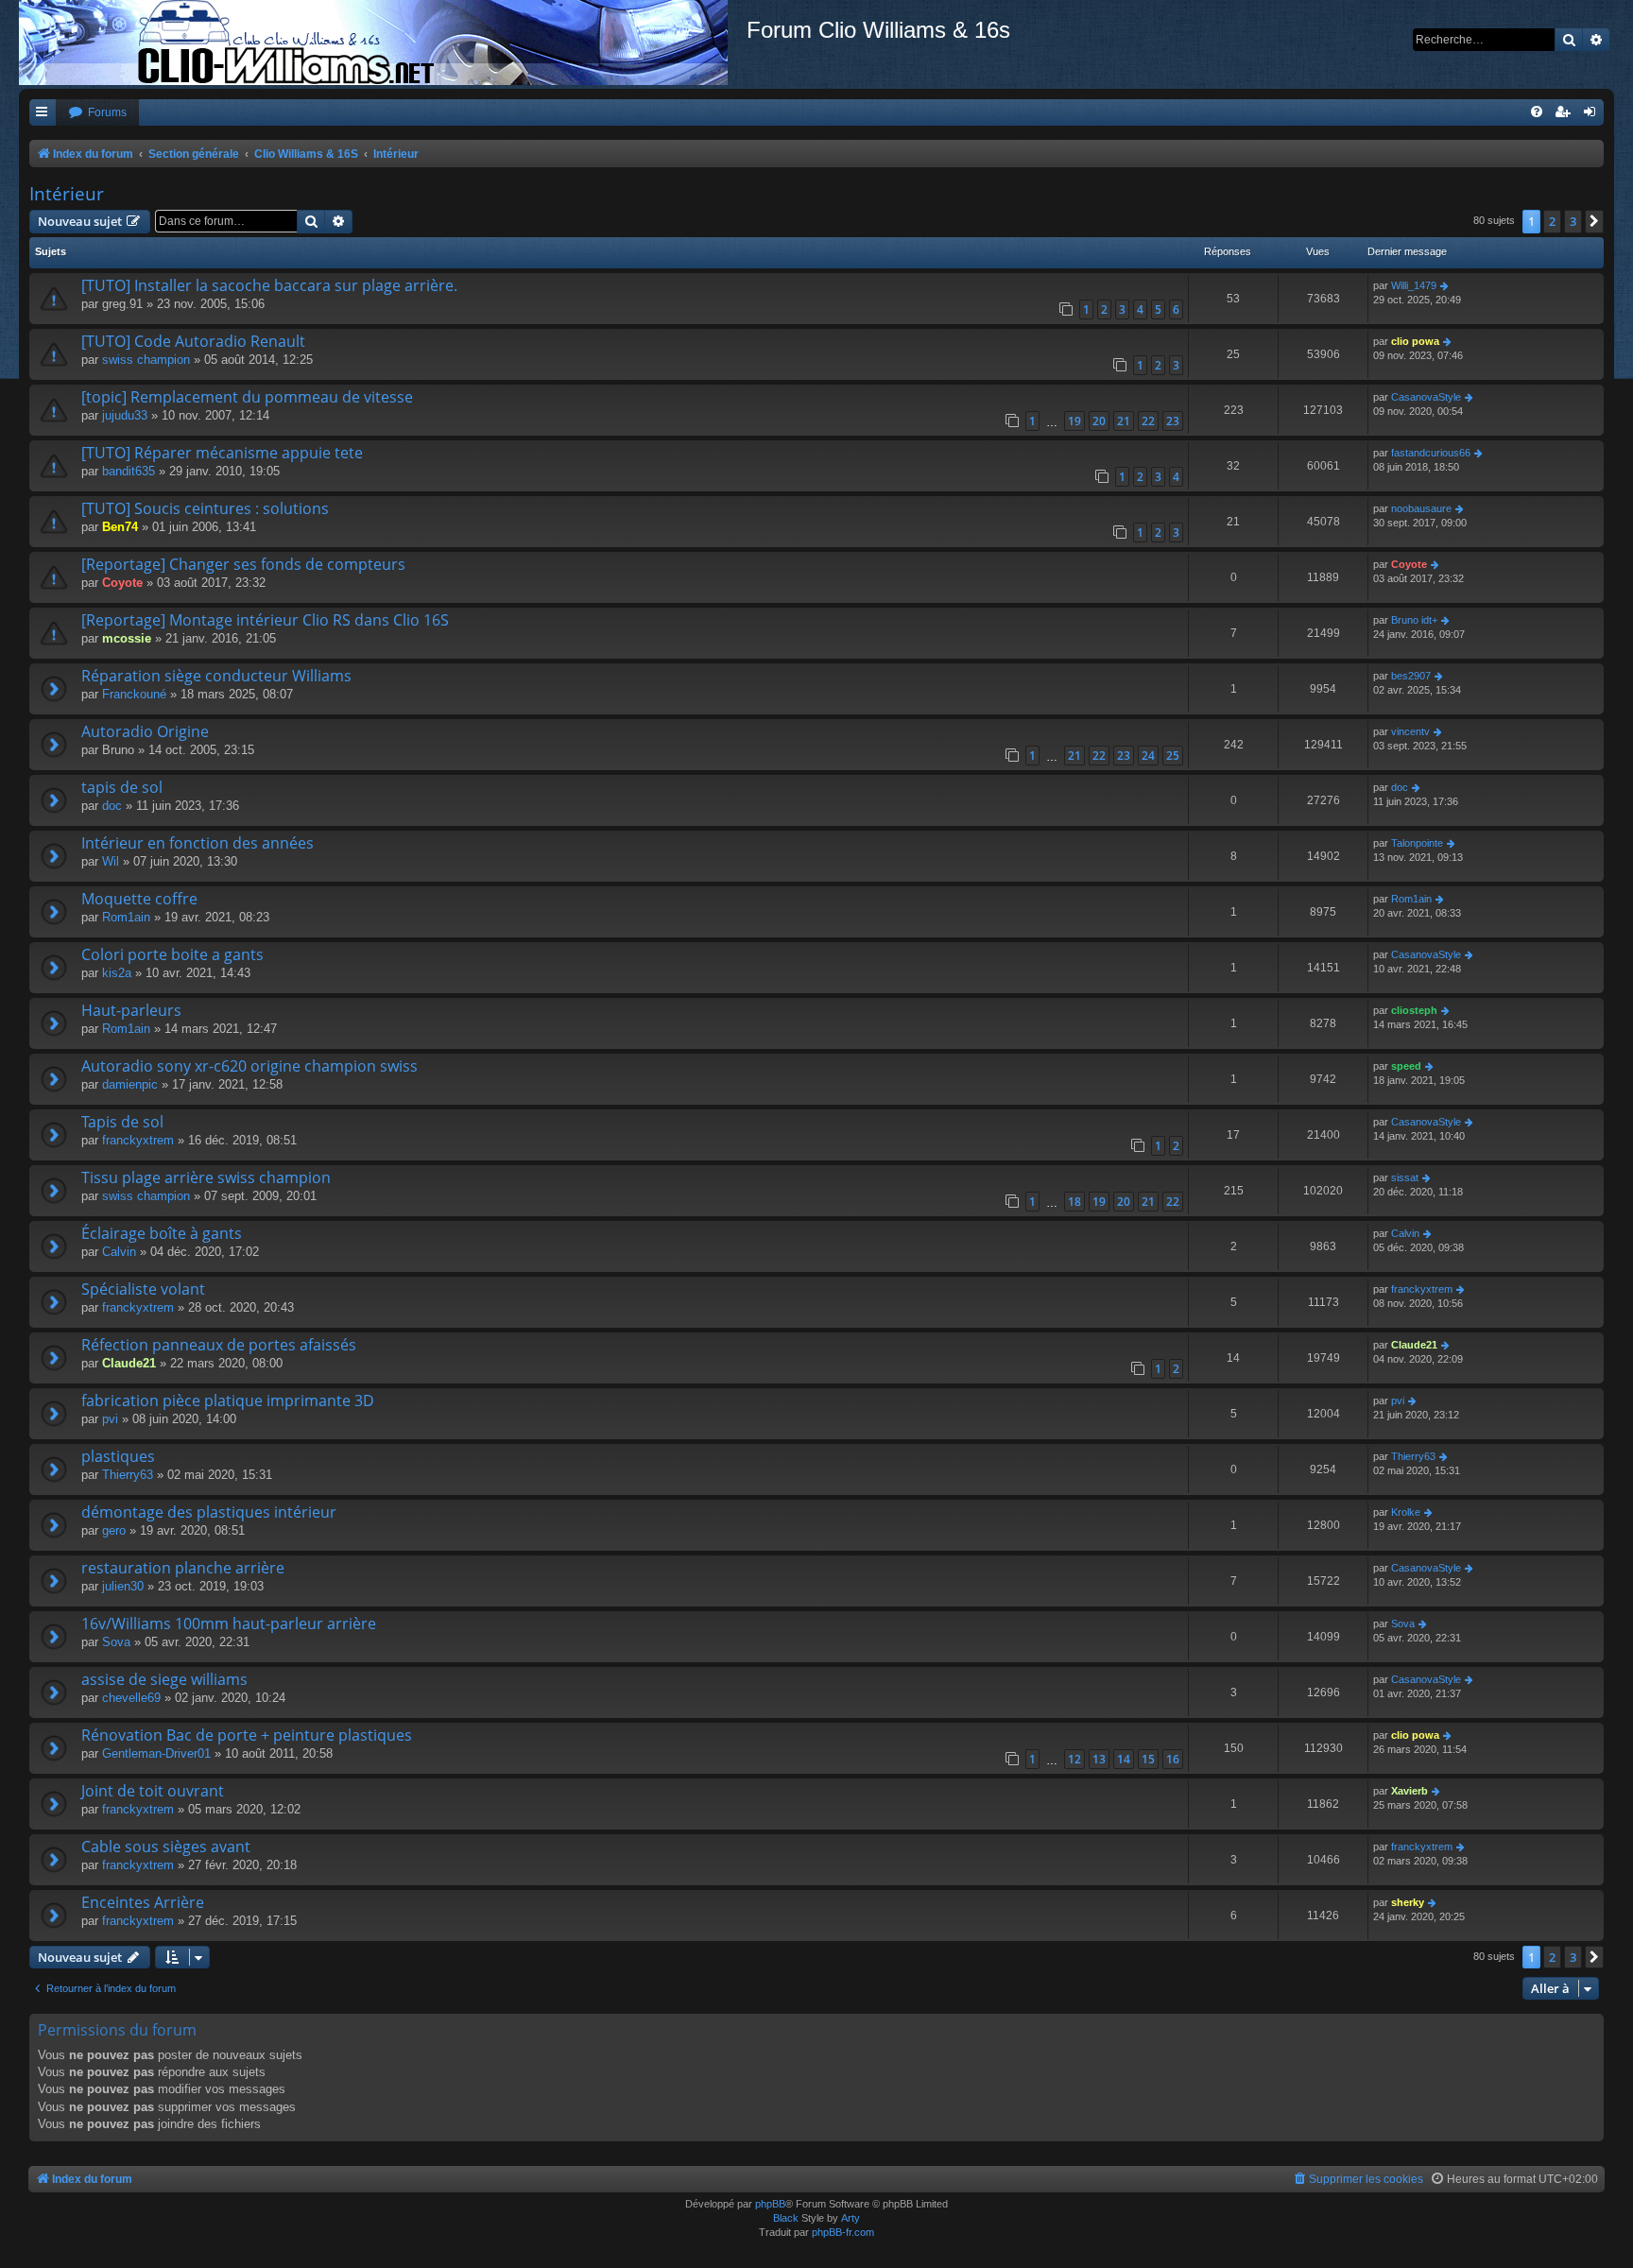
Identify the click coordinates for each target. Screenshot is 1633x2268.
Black (786, 2218)
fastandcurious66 (1431, 453)
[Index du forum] (383, 43)
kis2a (117, 973)
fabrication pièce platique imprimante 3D (228, 1400)
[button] (1594, 221)
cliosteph (1414, 1010)
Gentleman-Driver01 (156, 1753)
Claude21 (129, 1363)
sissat (1405, 1177)
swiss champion (146, 360)
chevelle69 (131, 1698)
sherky (1408, 1902)
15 (1148, 1759)
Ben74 (120, 527)
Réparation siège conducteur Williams (216, 676)
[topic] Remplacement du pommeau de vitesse (247, 397)
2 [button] (1552, 221)
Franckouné (134, 694)
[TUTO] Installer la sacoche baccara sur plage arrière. (269, 285)
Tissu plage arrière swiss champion (206, 1177)
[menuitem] (97, 113)
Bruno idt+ (1414, 620)
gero (114, 1530)
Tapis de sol (122, 1122)
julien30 (123, 1586)
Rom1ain (126, 917)
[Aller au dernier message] (1445, 286)
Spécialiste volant (143, 1289)
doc (112, 806)
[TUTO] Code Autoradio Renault (193, 341)
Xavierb (1410, 1791)
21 (1124, 421)
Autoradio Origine (145, 731)
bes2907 (1411, 676)
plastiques (118, 1456)
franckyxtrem (138, 1140)
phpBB (770, 2204)
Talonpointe (1417, 843)
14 (1124, 1759)
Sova (116, 1642)
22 (1148, 421)
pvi (110, 1419)
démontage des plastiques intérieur (209, 1512)
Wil (111, 861)
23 (1173, 421)
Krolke (1406, 1512)
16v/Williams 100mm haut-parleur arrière (229, 1624)
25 (1173, 756)
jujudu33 (125, 415)
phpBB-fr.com (843, 2232)
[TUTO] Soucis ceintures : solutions (205, 508)
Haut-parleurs (131, 1010)
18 (1074, 1202)
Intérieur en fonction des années (198, 843)
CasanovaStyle (1426, 397)
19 (1074, 421)
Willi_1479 (1414, 285)
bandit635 (129, 471)
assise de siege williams (164, 1679)
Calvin (119, 1252)
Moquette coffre (139, 899)
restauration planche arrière (183, 1568)
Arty (851, 2218)
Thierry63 (128, 1475)
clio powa (1415, 341)
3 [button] (1573, 221)
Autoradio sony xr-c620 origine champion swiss (249, 1066)
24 (1148, 756)
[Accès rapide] (43, 113)
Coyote (122, 583)
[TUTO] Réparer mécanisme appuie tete (222, 453)
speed (1406, 1066)
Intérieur (67, 194)
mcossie (127, 638)
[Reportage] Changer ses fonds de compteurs (243, 564)
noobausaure (1421, 508)
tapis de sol (122, 787)
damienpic (130, 1084)
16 (1173, 1759)
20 (1099, 421)
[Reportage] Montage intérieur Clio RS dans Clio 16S (265, 620)
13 (1099, 1759)
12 (1074, 1759)
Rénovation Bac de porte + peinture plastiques (247, 1735)
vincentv (1410, 731)
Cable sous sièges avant (166, 1847)
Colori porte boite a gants (172, 954)
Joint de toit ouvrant (153, 1791)
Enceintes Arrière (143, 1902)
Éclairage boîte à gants (162, 1233)
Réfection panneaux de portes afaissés (219, 1345)
